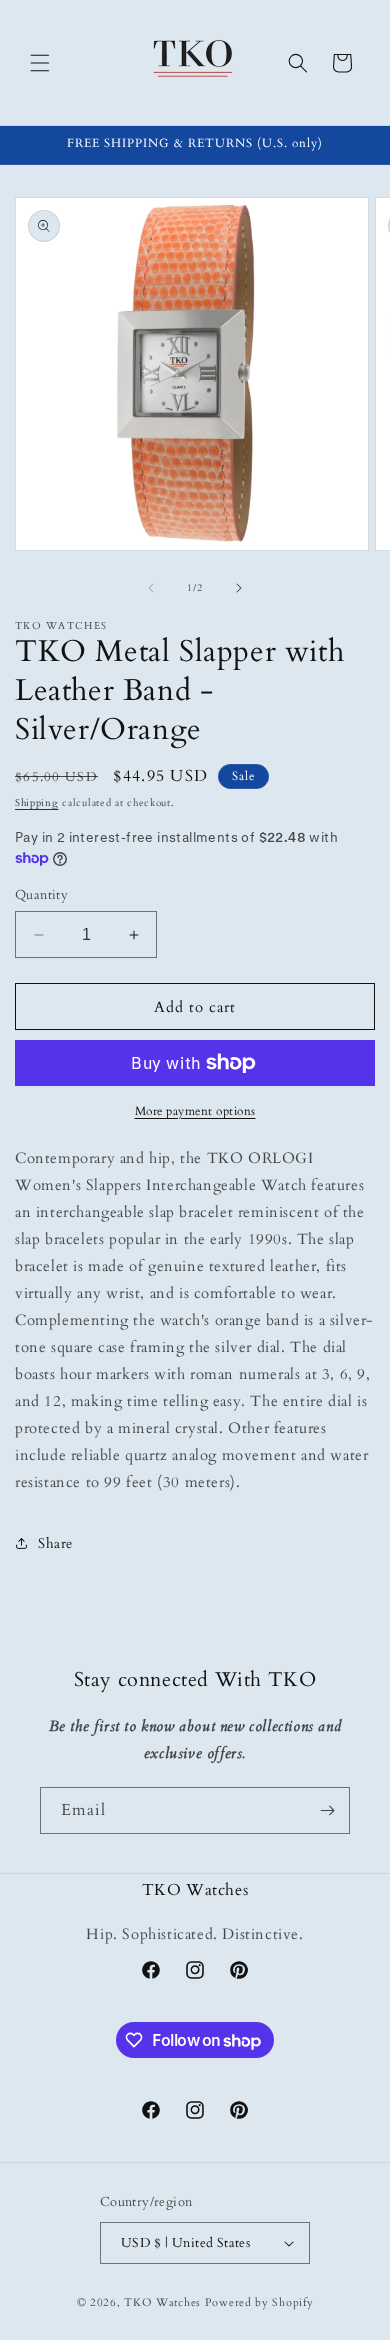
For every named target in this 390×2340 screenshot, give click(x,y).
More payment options (195, 1111)
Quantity (41, 895)
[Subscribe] (327, 1810)
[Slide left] (151, 588)
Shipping (37, 803)
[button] (40, 63)
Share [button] (55, 1543)
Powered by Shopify (259, 2302)
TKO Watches (162, 2302)
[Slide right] (239, 588)
